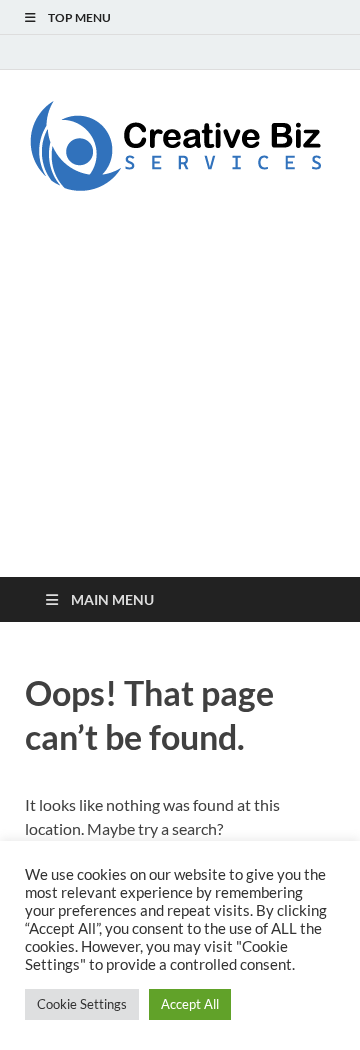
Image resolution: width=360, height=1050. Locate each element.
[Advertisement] (180, 414)
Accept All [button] (190, 1004)
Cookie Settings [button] (82, 1004)
